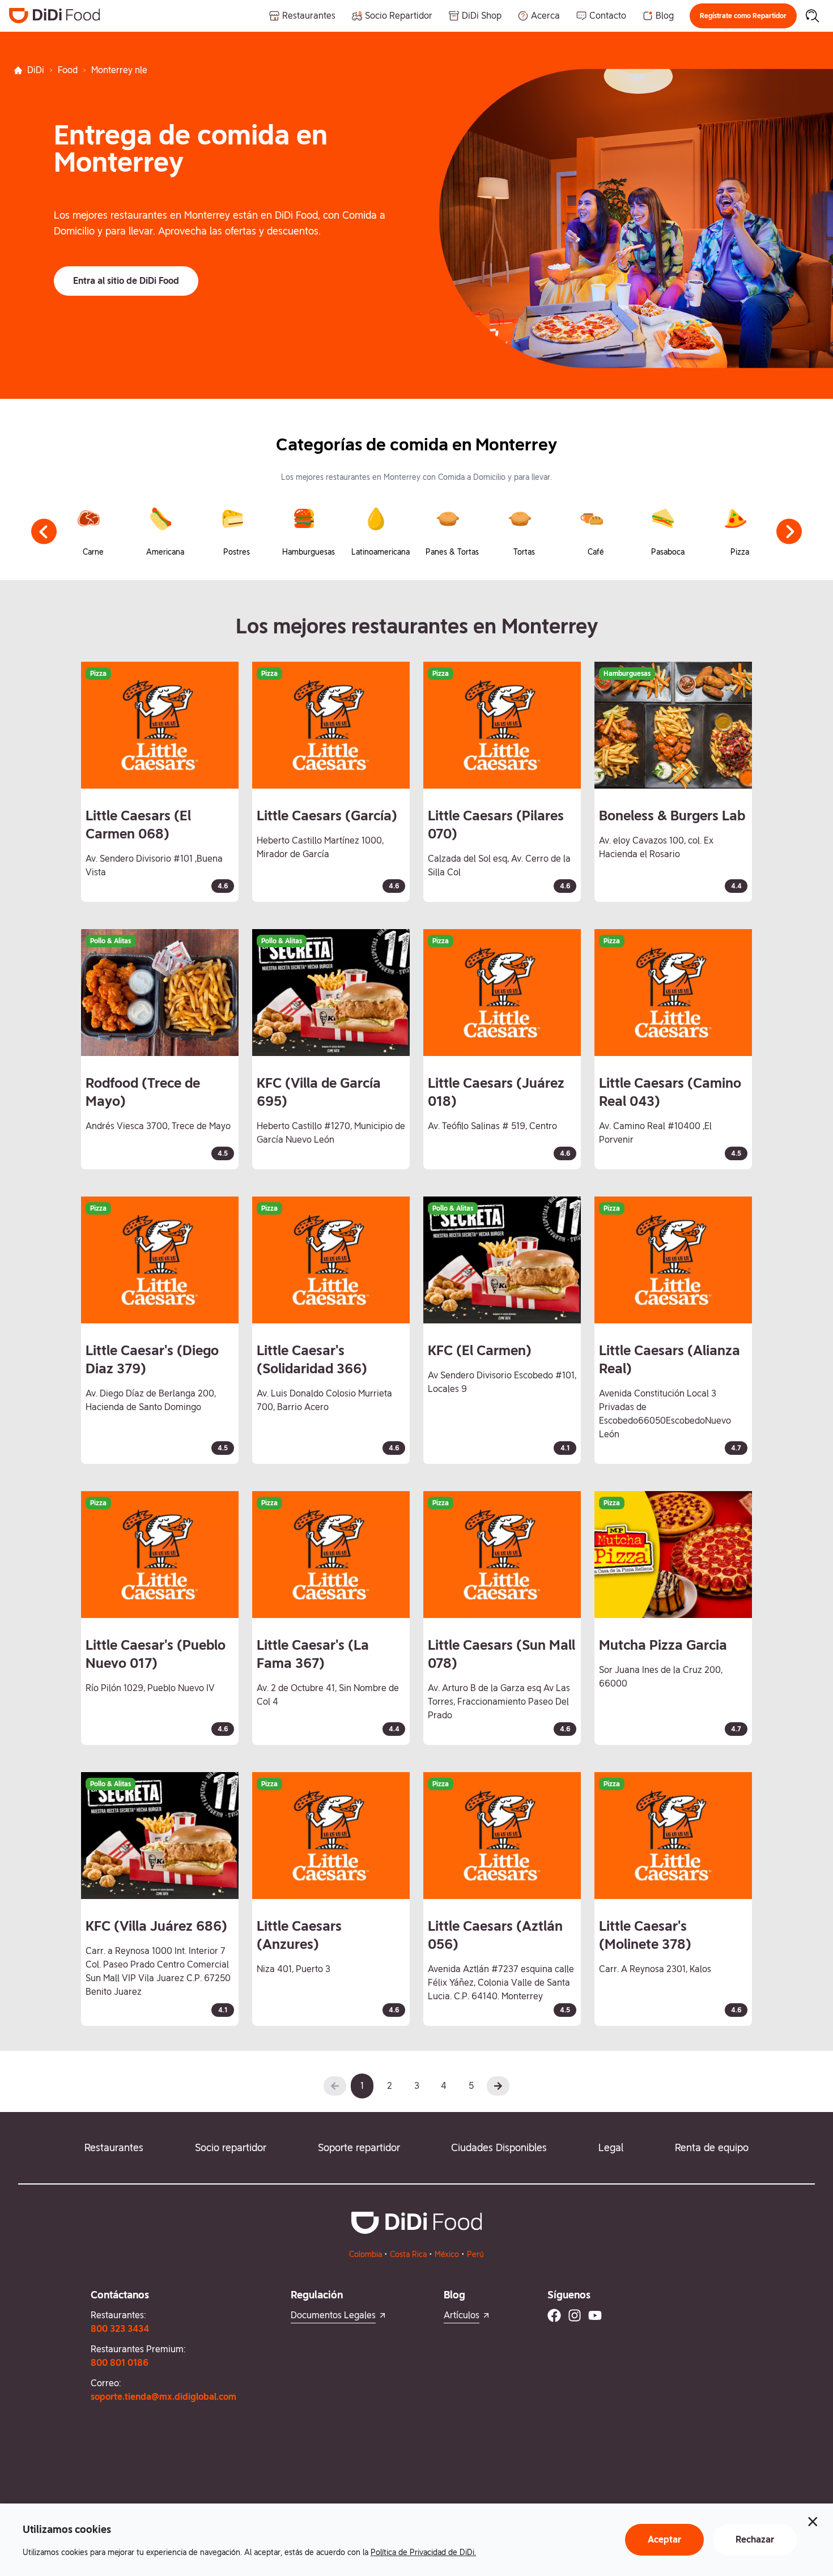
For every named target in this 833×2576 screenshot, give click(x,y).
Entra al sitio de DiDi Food (126, 281)
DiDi (36, 70)
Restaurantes (114, 2147)
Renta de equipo (712, 2147)
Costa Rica (408, 2254)
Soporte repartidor (359, 2147)
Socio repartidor (231, 2147)
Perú (475, 2254)
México (447, 2254)
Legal (611, 2147)
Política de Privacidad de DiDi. (423, 2552)
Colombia (365, 2254)
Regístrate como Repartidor (743, 16)
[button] (743, 16)
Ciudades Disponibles (499, 2147)
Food (68, 70)
